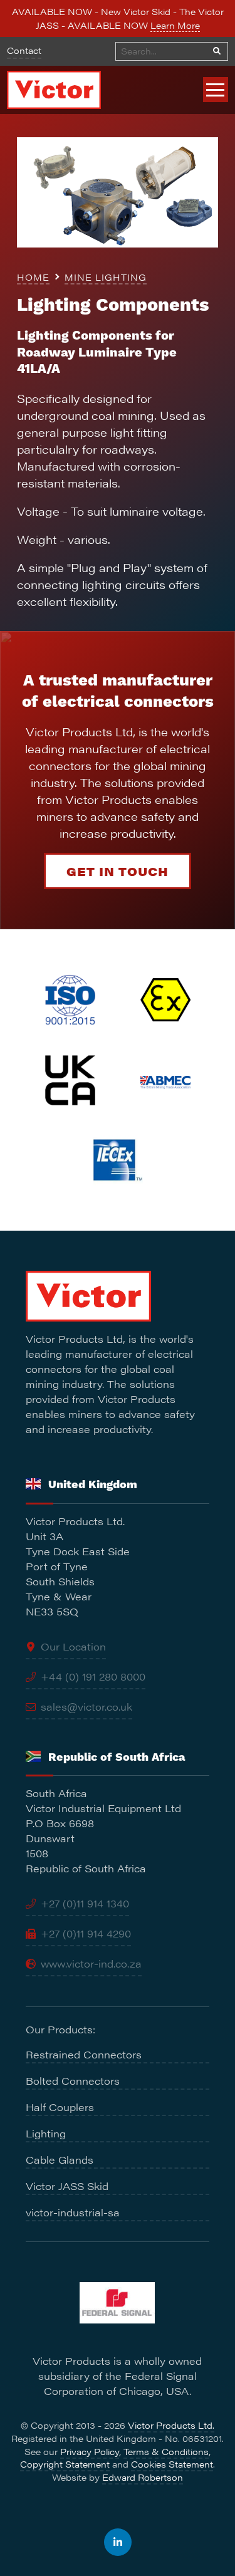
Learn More (175, 25)
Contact (24, 50)
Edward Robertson (143, 2477)
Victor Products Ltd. (171, 2425)
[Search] (217, 51)
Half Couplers (60, 2107)
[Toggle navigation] (216, 90)
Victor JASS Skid (67, 2186)
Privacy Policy (90, 2451)
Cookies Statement (172, 2464)
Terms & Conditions (166, 2451)
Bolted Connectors (73, 2081)
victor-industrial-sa (73, 2212)
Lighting (46, 2133)
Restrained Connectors (84, 2054)
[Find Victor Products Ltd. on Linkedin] (118, 2542)
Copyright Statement (65, 2464)
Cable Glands (60, 2160)
